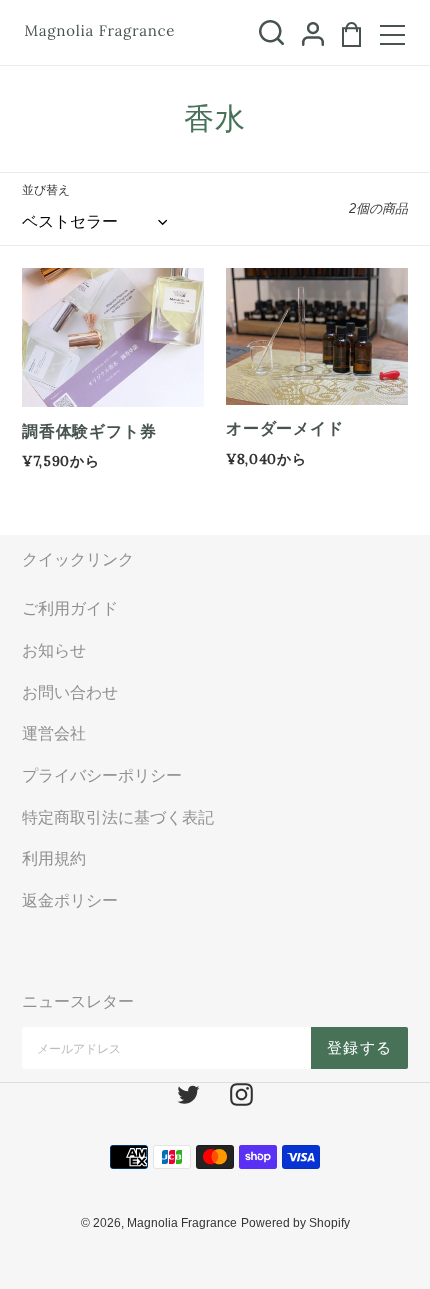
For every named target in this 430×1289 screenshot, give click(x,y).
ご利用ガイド (70, 608)
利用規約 (54, 858)
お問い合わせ (70, 692)
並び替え (46, 190)
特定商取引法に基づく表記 (118, 817)
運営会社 (54, 733)
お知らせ (54, 650)
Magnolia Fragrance (182, 1223)
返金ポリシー (70, 900)
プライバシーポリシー (102, 775)
